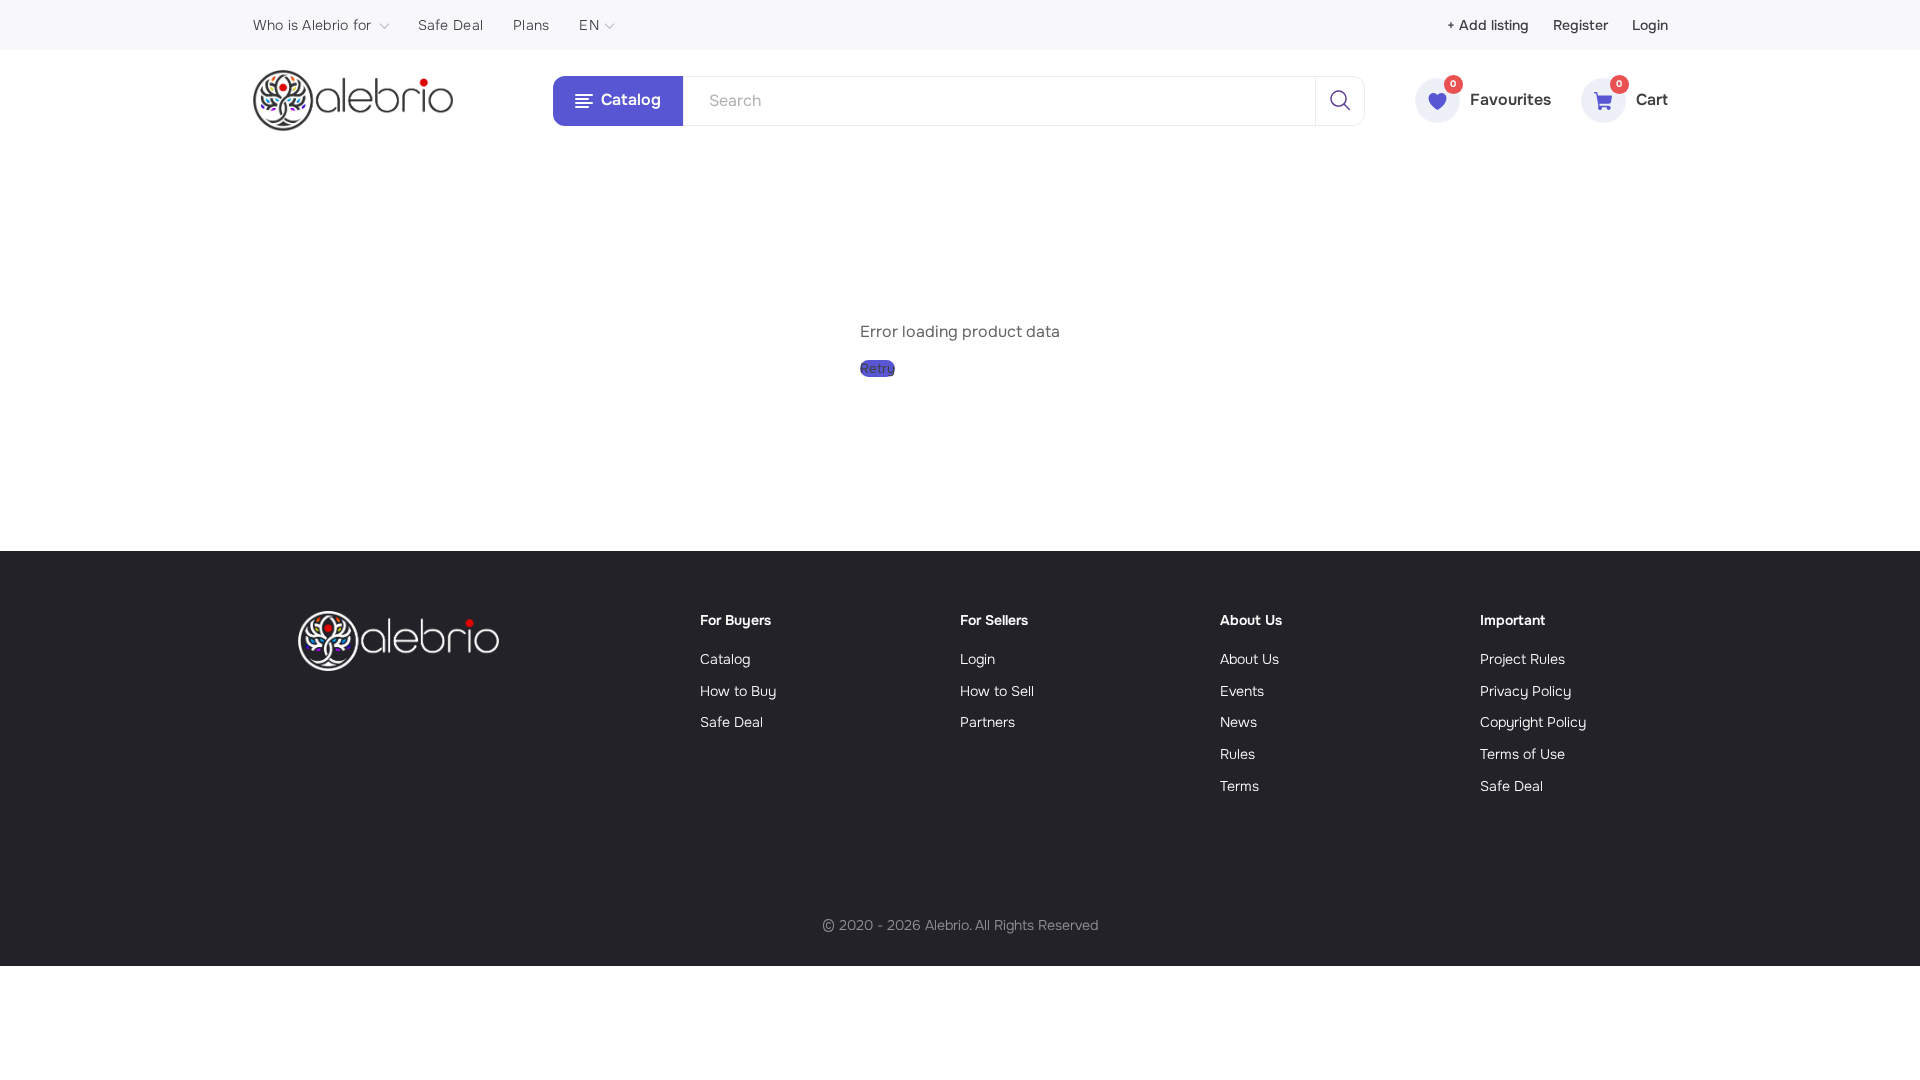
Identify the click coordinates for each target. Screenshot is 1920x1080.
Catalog (725, 659)
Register (1580, 25)
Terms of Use (1522, 754)
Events (1242, 691)
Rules (1237, 754)
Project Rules (1522, 659)
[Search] (1340, 101)
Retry (877, 368)
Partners (987, 722)
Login (1650, 25)
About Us (1249, 659)
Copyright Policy (1533, 722)
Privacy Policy (1525, 691)
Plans (531, 25)
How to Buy (738, 691)
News (1238, 722)
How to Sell (997, 691)
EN (589, 25)
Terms (1239, 786)
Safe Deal (451, 25)
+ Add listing (1488, 25)
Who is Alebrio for (312, 25)
